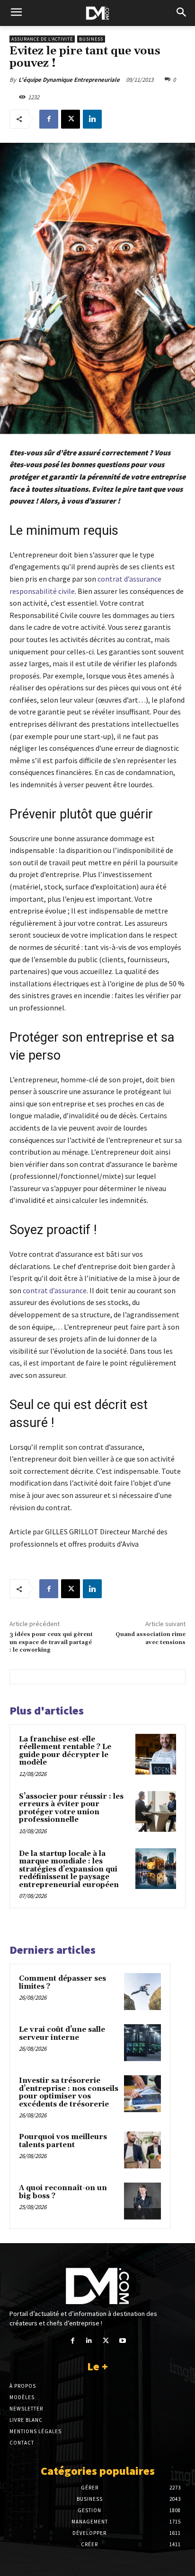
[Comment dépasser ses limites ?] (142, 1992)
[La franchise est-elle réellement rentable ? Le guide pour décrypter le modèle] (156, 1754)
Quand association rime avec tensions (151, 1638)
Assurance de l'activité (42, 39)
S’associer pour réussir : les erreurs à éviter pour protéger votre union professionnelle (71, 1808)
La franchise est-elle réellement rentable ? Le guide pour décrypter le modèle (65, 1751)
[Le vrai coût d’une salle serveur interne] (142, 2043)
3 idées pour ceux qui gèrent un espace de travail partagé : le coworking (51, 1642)
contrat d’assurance (55, 1290)
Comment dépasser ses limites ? (62, 1983)
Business (91, 39)
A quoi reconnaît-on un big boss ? (63, 2192)
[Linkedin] (92, 119)
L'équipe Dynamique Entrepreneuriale (69, 80)
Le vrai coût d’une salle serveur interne (62, 2034)
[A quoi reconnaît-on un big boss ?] (142, 2201)
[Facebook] (49, 119)
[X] (71, 119)
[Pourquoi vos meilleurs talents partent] (142, 2150)
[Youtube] (122, 2341)
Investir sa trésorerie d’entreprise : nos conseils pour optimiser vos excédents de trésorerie (69, 2093)
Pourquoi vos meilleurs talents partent (63, 2141)
